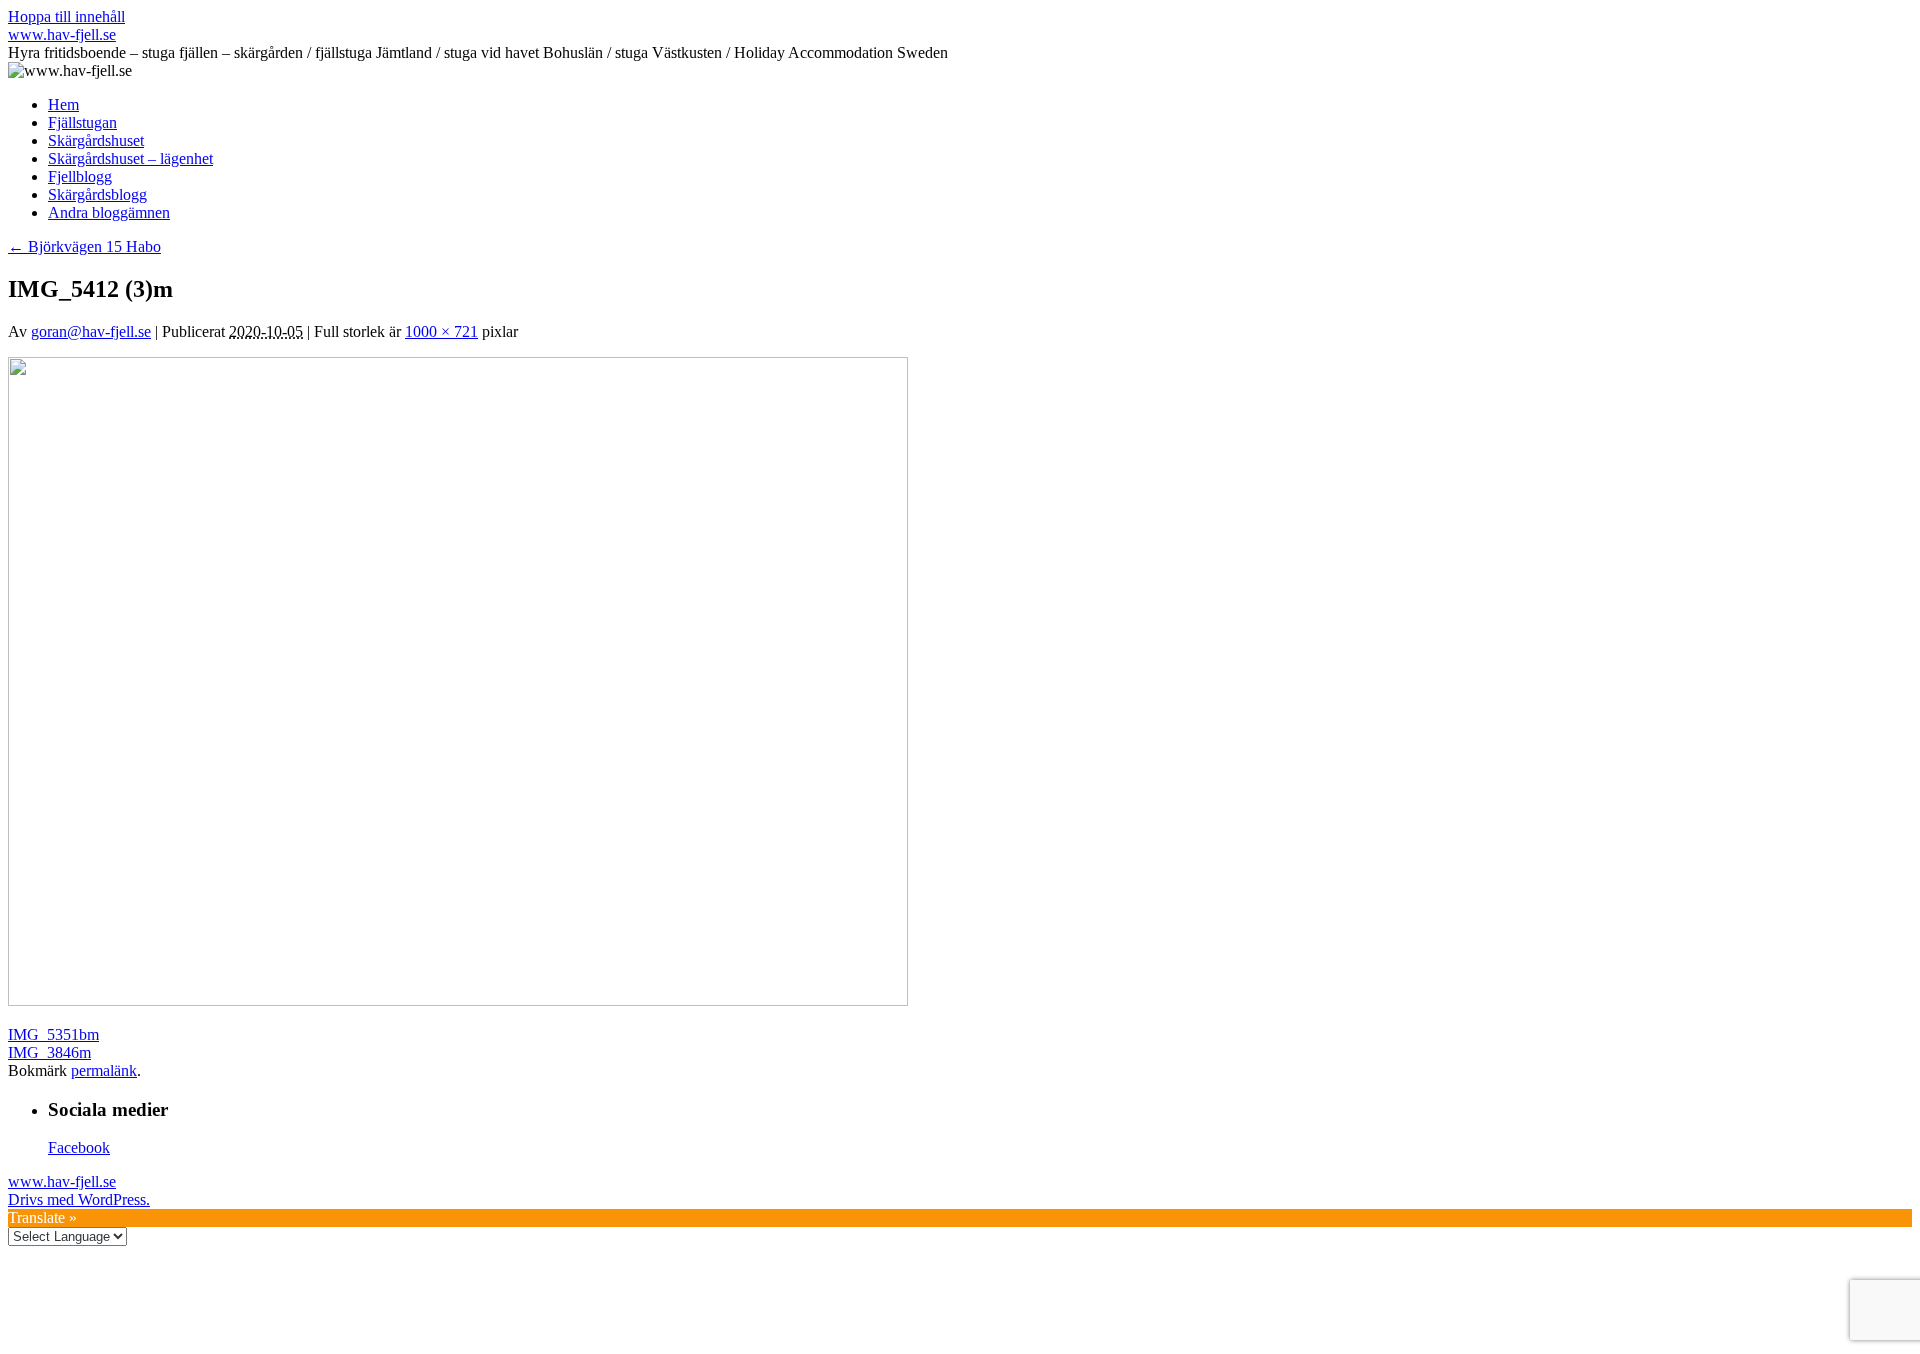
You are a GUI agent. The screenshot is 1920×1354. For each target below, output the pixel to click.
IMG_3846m (49, 1052)
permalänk (104, 1070)
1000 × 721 (441, 331)
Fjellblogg (80, 176)
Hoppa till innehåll (66, 16)
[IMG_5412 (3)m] (458, 1000)
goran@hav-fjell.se (91, 331)
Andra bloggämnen (109, 212)
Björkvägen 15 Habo (84, 246)
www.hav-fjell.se (62, 34)
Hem (63, 104)
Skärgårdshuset (96, 140)
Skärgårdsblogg (97, 194)
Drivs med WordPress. (79, 1199)
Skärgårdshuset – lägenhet (130, 158)
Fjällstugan (82, 122)
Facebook (79, 1147)
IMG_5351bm (53, 1034)
